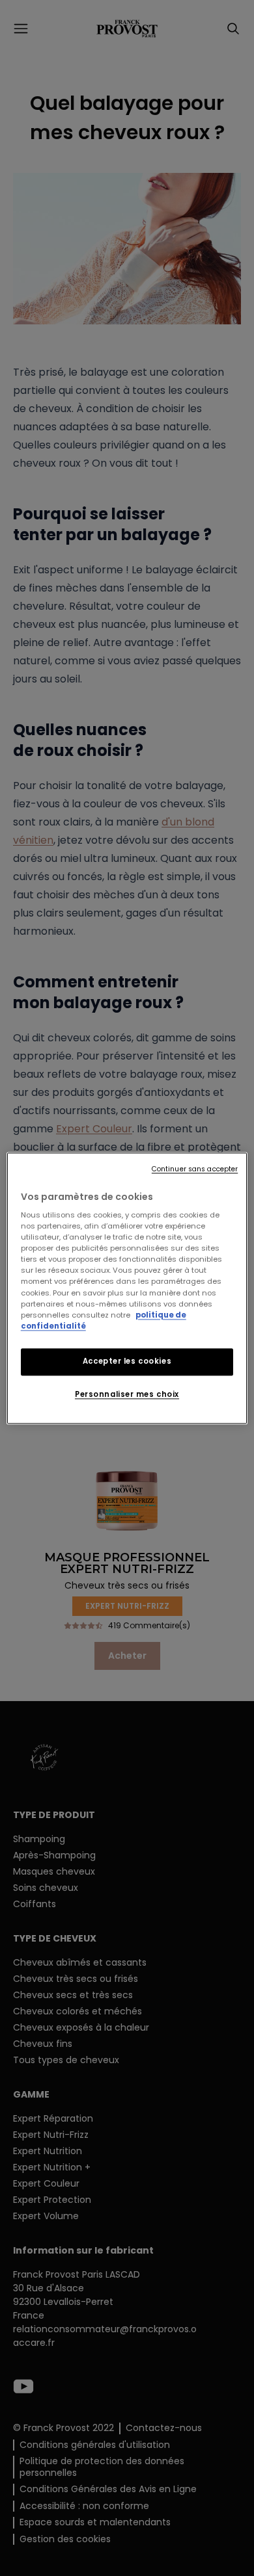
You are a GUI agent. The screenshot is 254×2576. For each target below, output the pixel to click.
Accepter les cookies (127, 1361)
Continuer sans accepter (195, 1169)
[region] (127, 1288)
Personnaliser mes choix (127, 1394)
